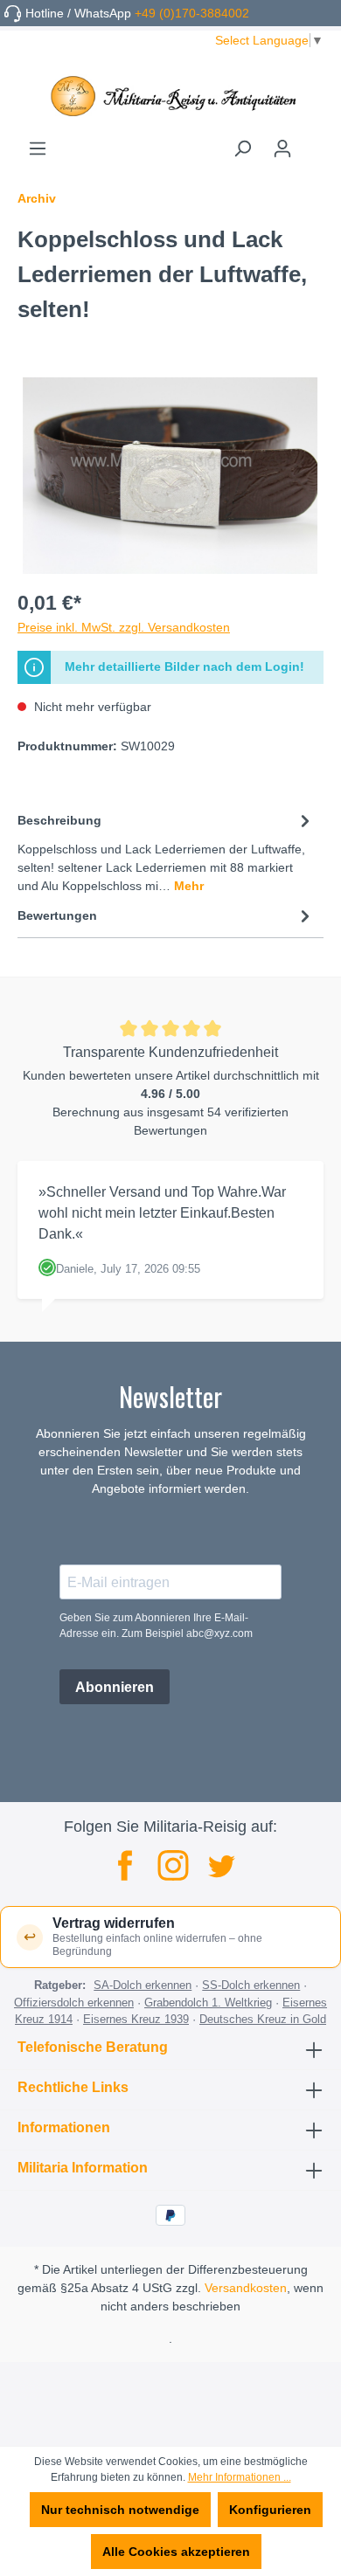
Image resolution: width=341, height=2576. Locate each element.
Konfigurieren (270, 2510)
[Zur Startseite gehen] (170, 96)
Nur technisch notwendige (120, 2510)
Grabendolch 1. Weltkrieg (208, 2003)
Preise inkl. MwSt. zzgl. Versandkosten (124, 627)
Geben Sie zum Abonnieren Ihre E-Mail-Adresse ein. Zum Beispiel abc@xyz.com (156, 1626)
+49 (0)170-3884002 (192, 13)
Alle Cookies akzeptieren (176, 2552)
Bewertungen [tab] (57, 915)
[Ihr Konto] (282, 148)
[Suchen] (242, 148)
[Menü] (38, 148)
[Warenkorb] (313, 142)
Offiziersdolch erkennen (74, 2003)
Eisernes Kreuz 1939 (136, 2019)
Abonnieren (115, 1687)
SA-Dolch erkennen (143, 1985)
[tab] (166, 852)
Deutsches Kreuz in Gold (263, 2019)
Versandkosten (246, 2288)
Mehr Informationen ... (240, 2477)
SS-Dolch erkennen (251, 1985)
